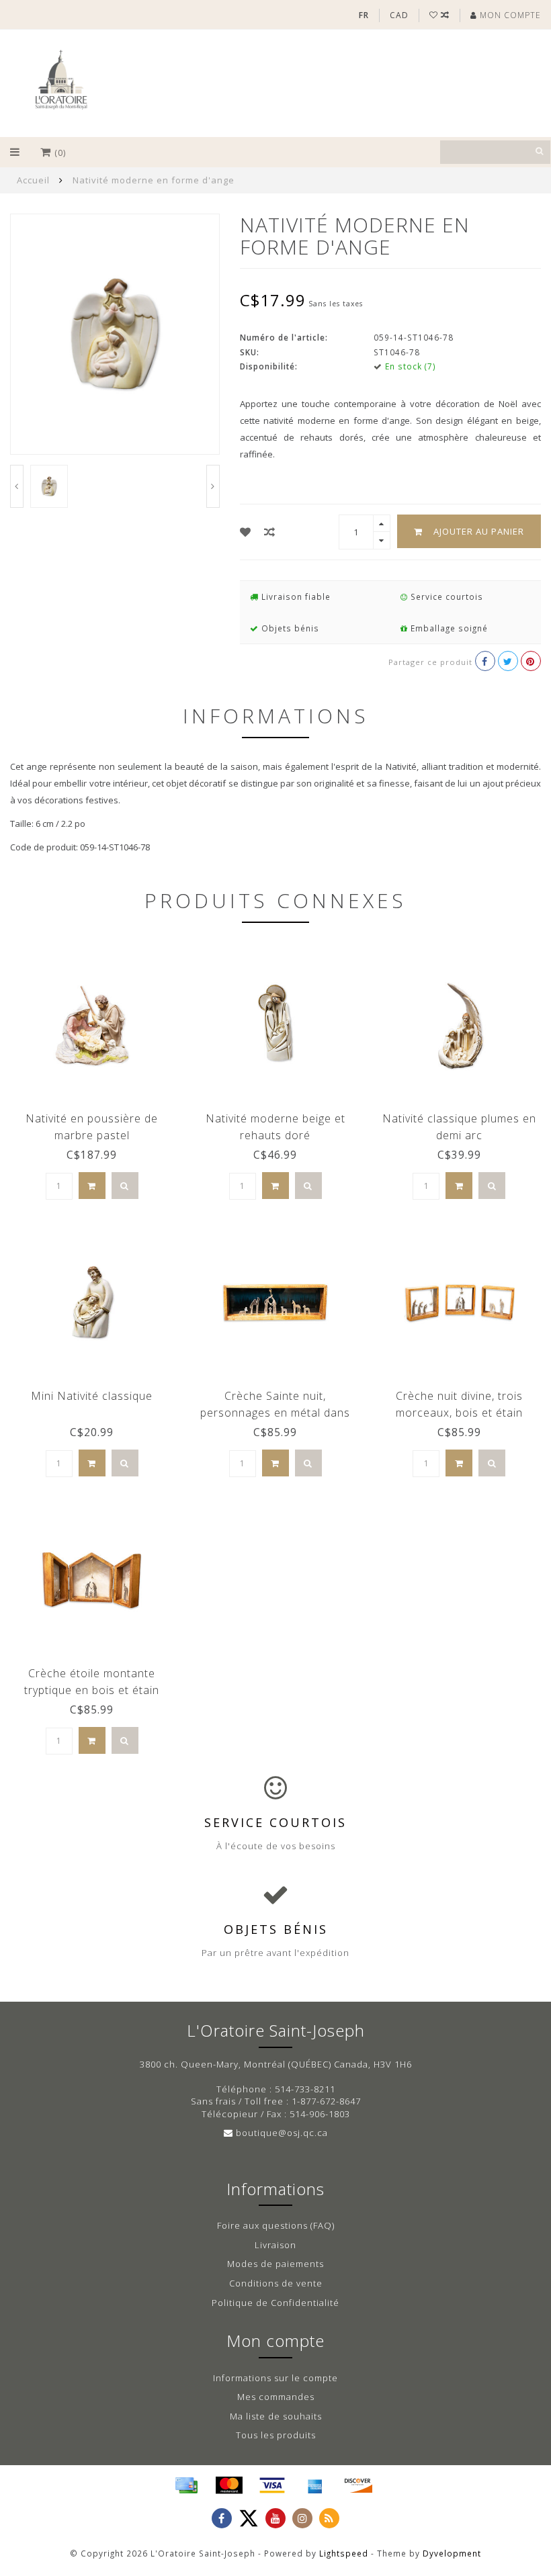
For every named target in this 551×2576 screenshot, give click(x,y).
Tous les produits (276, 2435)
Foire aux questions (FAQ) (276, 2225)
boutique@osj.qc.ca (282, 2133)
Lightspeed (344, 2553)
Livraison (275, 2245)
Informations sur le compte (275, 2378)
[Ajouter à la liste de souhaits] (246, 532)
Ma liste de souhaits (276, 2416)
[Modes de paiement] (186, 2485)
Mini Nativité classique (92, 1396)
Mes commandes (276, 2397)
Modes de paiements (275, 2264)
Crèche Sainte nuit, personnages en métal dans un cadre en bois (275, 1413)
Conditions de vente (276, 2283)
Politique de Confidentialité (275, 2303)
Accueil (33, 180)
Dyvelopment (452, 2553)
